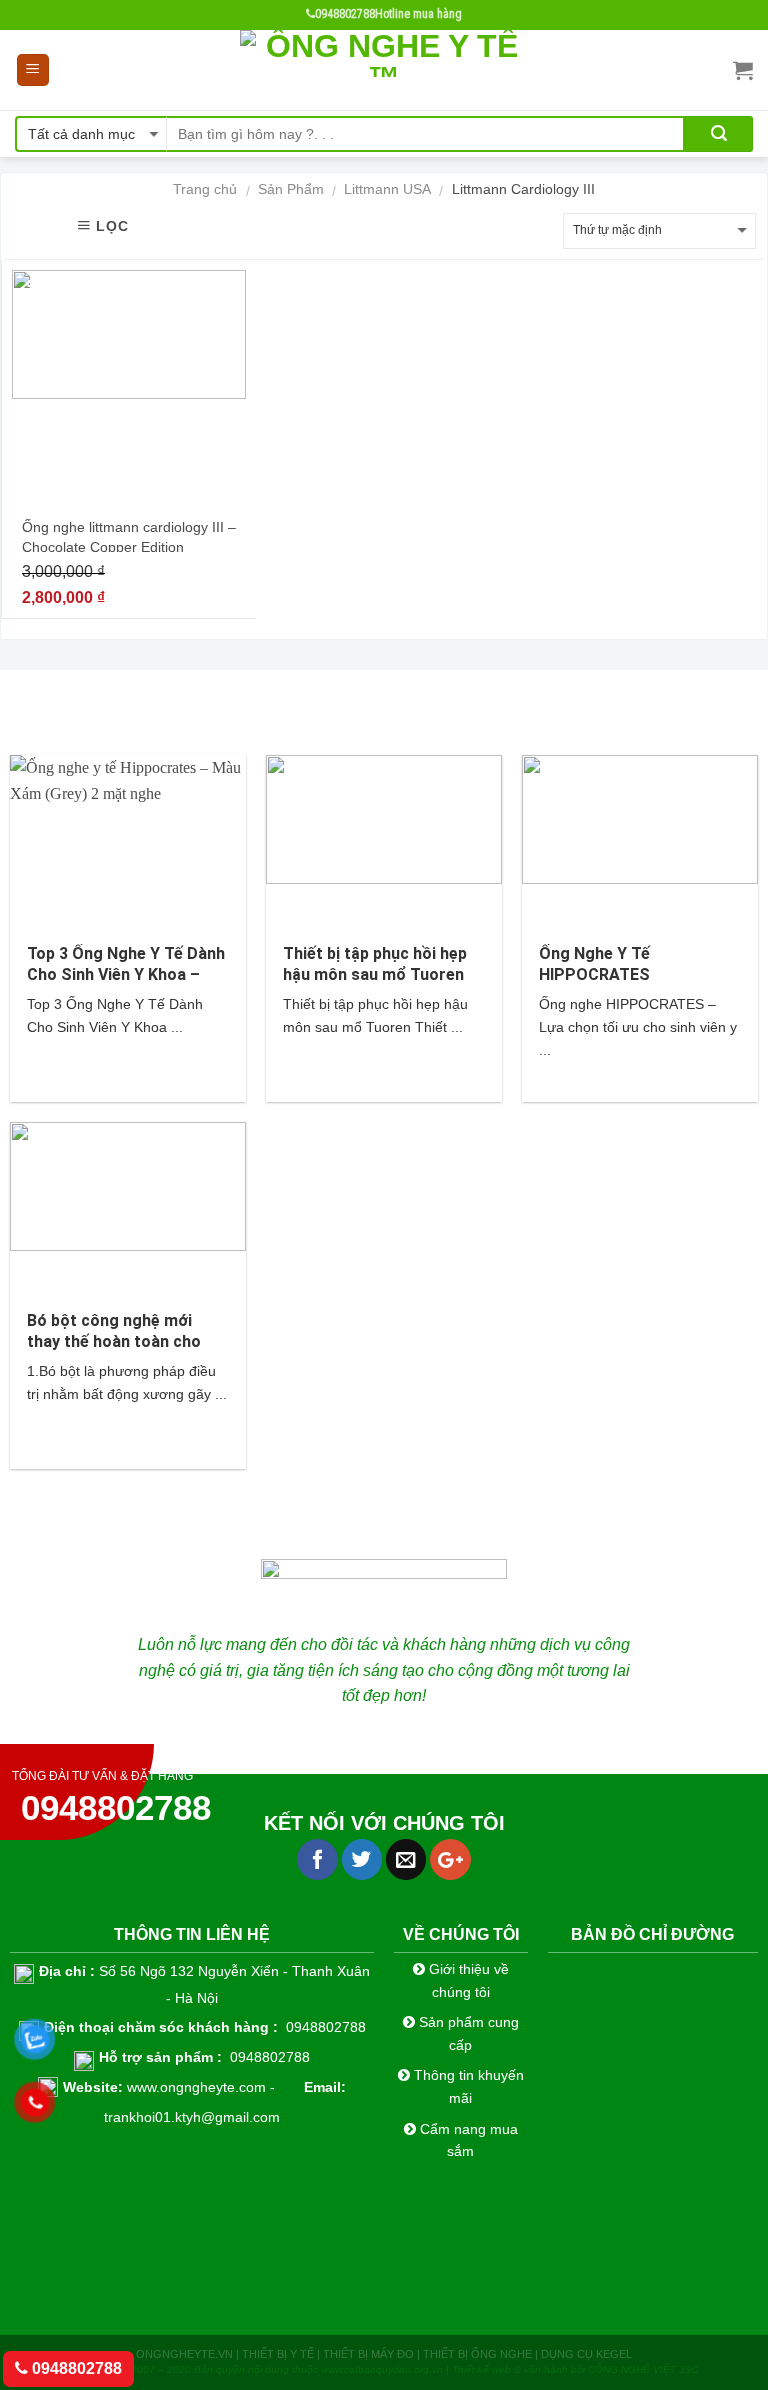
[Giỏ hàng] (743, 70)
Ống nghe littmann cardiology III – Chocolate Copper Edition (129, 537)
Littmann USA (387, 189)
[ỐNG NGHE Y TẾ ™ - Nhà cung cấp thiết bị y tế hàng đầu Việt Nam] (384, 70)
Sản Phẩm (291, 189)
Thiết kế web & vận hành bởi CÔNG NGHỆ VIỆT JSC (575, 2369)
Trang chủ (205, 189)
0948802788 (75, 2368)
